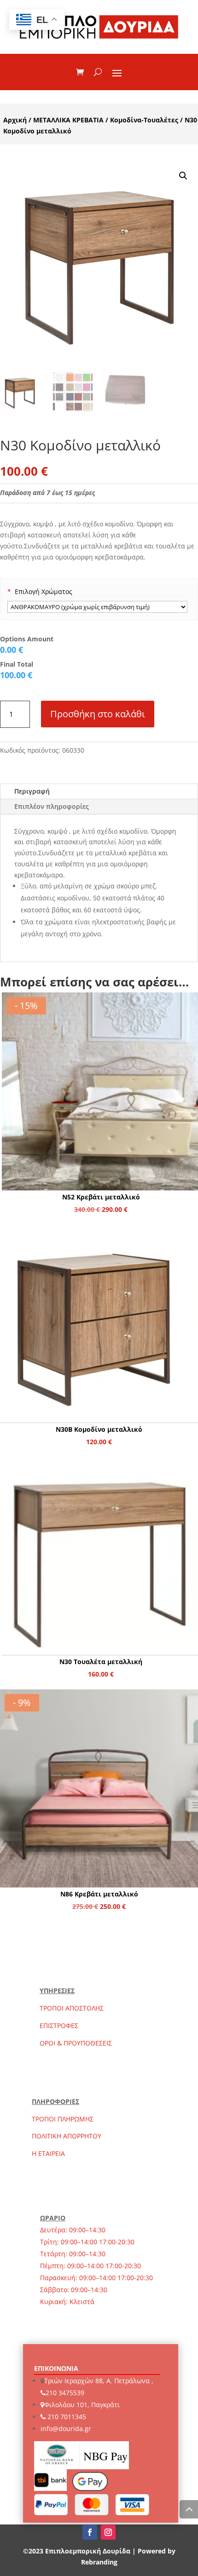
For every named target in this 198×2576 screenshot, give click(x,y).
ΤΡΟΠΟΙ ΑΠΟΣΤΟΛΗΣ (72, 2008)
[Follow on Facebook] (90, 2532)
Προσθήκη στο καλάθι (98, 714)
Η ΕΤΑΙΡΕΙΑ (48, 2153)
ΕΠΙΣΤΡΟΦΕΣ (59, 2026)
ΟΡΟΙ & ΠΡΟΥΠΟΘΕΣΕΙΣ (76, 2043)
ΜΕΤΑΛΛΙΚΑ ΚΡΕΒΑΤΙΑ (68, 120)
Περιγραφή (32, 791)
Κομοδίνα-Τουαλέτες (144, 120)
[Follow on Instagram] (108, 2532)
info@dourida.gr (66, 2429)
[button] (183, 176)
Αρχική (15, 120)
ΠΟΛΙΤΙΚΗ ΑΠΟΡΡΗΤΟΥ (67, 2136)
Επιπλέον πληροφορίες (52, 806)
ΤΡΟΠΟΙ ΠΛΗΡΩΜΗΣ (63, 2119)
